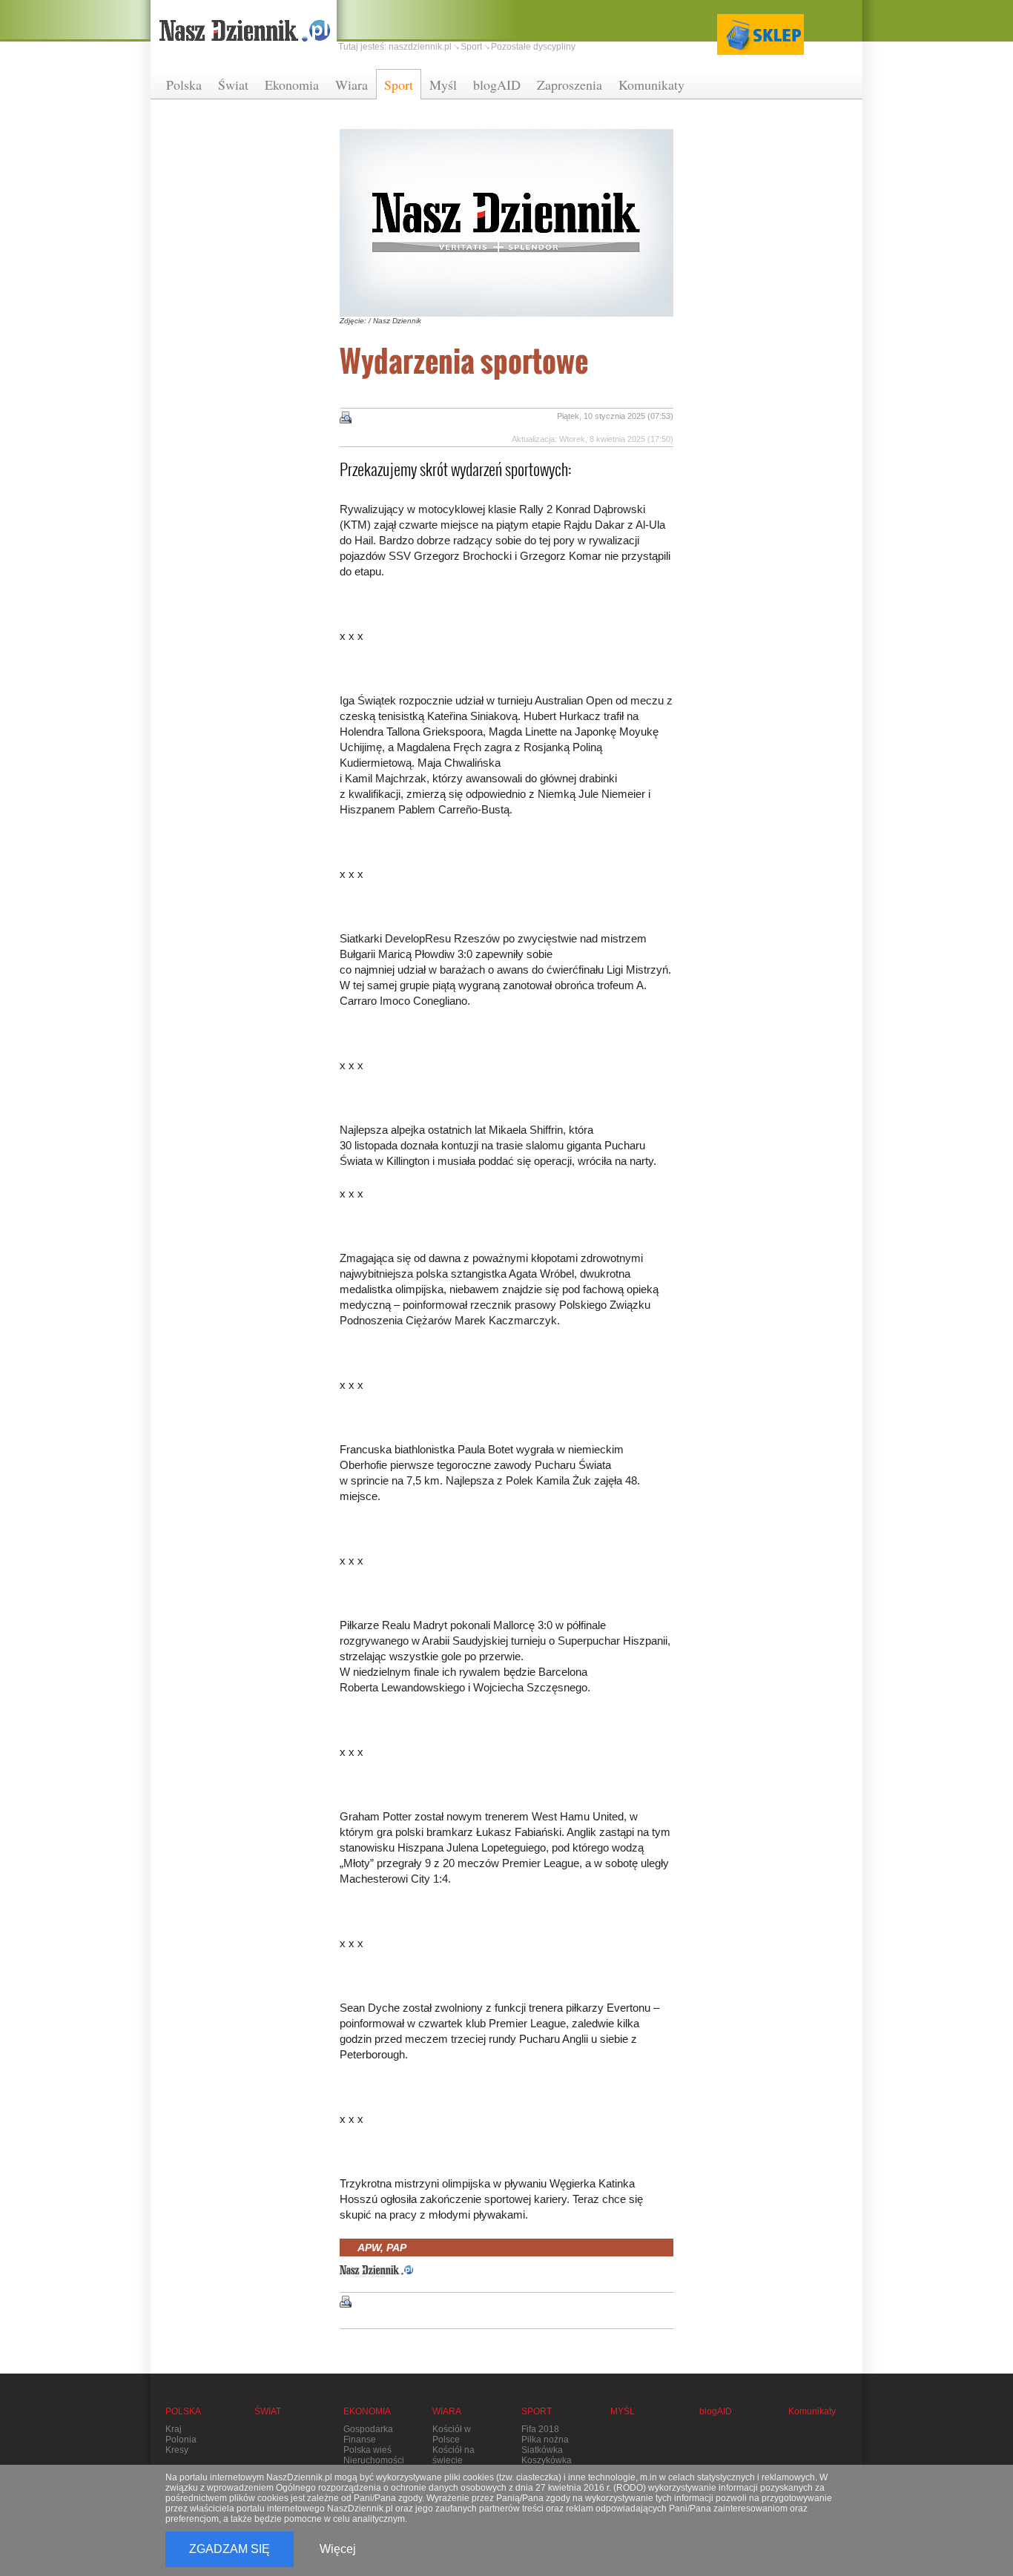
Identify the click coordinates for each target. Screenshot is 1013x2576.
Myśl (443, 85)
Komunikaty (651, 85)
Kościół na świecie (453, 2455)
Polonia (181, 2440)
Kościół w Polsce (452, 2434)
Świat (233, 85)
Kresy (177, 2450)
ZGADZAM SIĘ (230, 2549)
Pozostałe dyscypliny (533, 47)
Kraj (174, 2429)
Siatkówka (542, 2450)
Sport (399, 85)
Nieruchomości (374, 2460)
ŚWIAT (268, 2411)
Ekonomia (292, 85)
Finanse (360, 2440)
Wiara (352, 85)
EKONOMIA (367, 2411)
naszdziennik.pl (420, 47)
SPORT (537, 2411)
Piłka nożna (545, 2440)
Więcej (338, 2549)
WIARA (447, 2411)
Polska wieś (367, 2450)
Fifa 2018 (540, 2429)
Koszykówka (547, 2460)
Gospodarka (368, 2429)
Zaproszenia (570, 85)
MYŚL (623, 2411)
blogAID (497, 85)
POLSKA (183, 2411)
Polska (184, 85)
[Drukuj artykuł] (346, 417)
